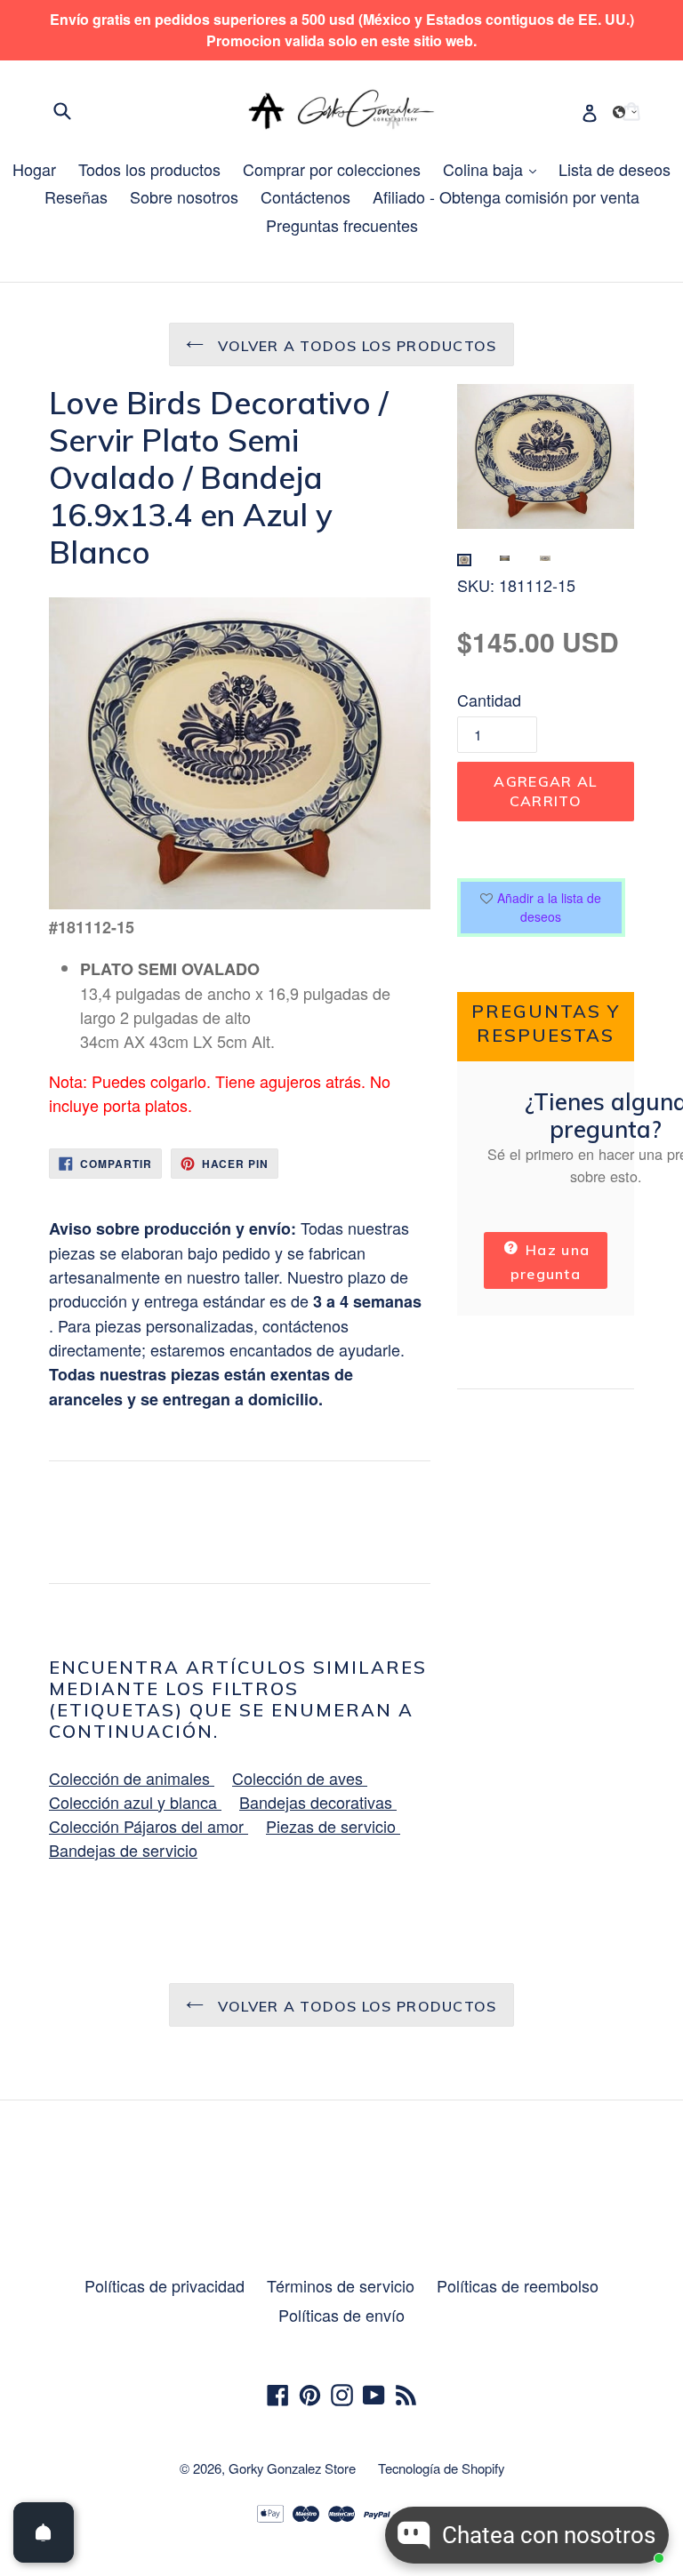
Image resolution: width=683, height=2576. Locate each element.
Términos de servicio (341, 2285)
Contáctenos (305, 196)
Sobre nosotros (184, 196)
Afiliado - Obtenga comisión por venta (506, 196)
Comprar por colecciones (332, 169)
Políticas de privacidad (165, 2285)
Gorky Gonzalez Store (292, 2468)
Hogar (34, 169)
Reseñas (76, 196)
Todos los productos (149, 169)
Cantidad (489, 700)
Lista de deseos (615, 169)
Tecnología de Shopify (441, 2468)
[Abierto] (44, 2532)
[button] (625, 112)
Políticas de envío (341, 2315)
